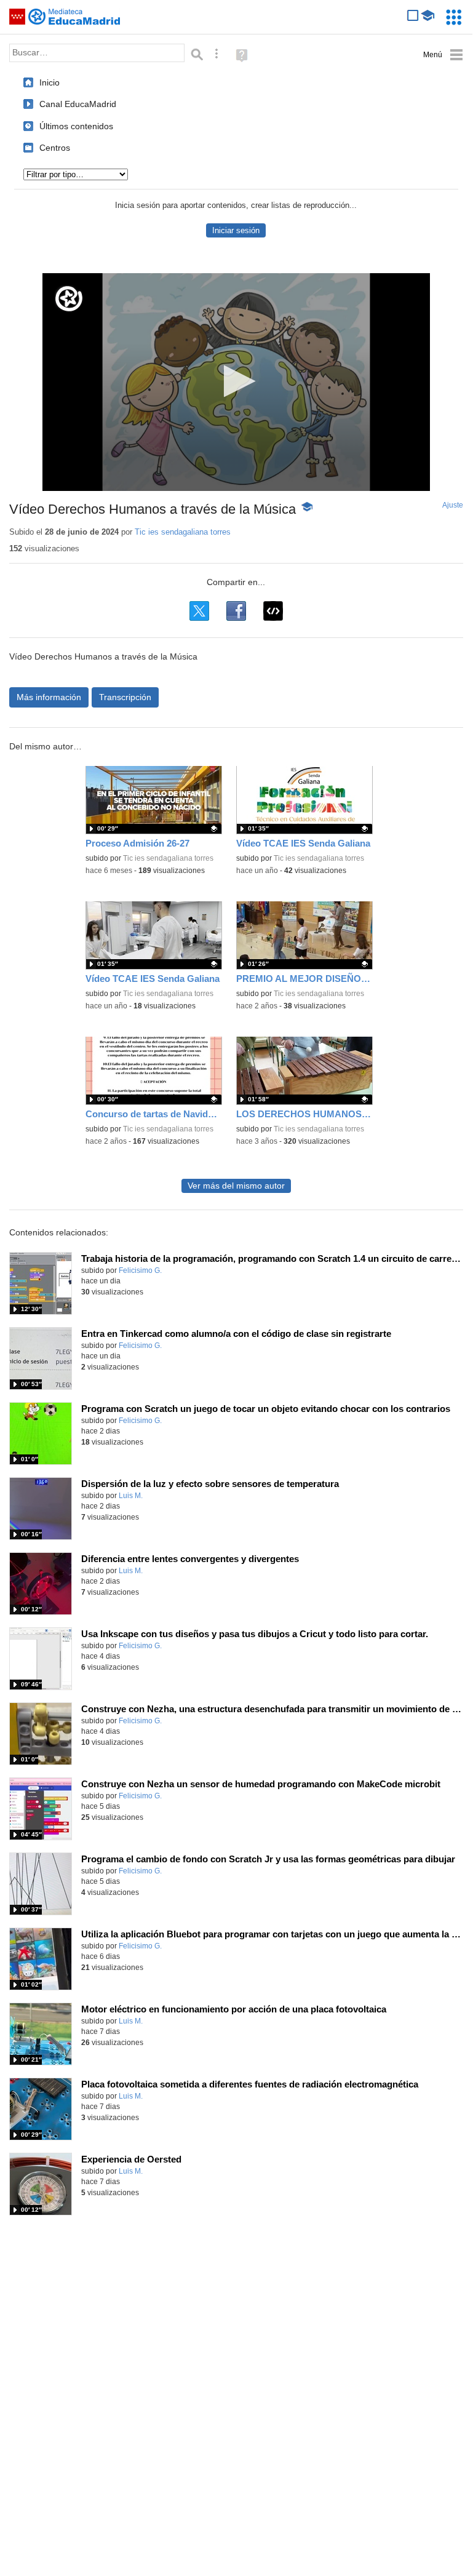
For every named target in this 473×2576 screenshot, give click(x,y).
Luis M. (131, 1496)
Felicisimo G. (140, 1270)
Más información (49, 697)
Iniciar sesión (236, 230)
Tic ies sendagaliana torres (183, 532)
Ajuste (453, 505)
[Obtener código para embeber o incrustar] (273, 611)
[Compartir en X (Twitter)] (199, 611)
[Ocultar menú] (443, 55)
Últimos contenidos (76, 126)
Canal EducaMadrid (78, 104)
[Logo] (69, 299)
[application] (236, 382)
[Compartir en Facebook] (236, 611)
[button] (236, 381)
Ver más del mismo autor (236, 1186)
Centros (55, 148)
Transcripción (125, 697)
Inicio (50, 82)
